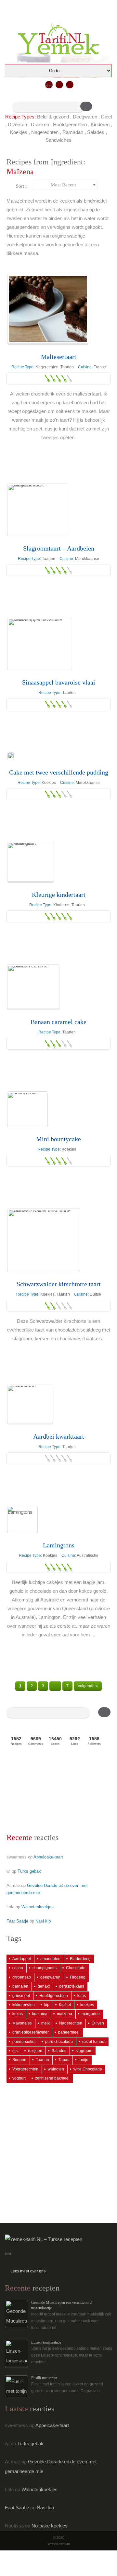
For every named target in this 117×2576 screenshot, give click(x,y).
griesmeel (21, 1996)
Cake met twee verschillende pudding (59, 772)
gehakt (44, 1986)
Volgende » (88, 1686)
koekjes (87, 2005)
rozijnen (35, 2051)
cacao (18, 1968)
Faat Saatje (17, 1921)
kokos (18, 2014)
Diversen (17, 124)
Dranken (40, 124)
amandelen (50, 1959)
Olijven (98, 2023)
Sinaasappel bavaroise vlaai (59, 682)
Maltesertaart (59, 357)
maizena (65, 2014)
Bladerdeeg (80, 1959)
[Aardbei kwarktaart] (30, 1404)
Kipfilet (65, 2005)
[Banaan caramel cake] (33, 987)
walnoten (56, 2069)
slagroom (84, 2051)
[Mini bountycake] (27, 1109)
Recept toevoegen (49, 86)
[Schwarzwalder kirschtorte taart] (44, 1240)
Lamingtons (59, 1545)
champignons (45, 1968)
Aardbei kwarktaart (59, 1436)
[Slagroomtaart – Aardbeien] (38, 510)
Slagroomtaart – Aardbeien (59, 548)
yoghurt (19, 2078)
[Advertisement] (39, 1791)
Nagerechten (45, 132)
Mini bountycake (58, 1139)
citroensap (22, 1977)
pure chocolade (59, 2042)
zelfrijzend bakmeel (52, 2078)
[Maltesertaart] (48, 309)
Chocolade (76, 1968)
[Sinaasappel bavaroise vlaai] (40, 644)
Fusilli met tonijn (44, 2378)
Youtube (70, 85)
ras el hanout (94, 2042)
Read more (59, 452)
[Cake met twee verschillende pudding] (11, 756)
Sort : (21, 186)
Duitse (95, 1294)
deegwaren (50, 1977)
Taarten (67, 367)
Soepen (19, 2060)
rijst (15, 2051)
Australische (88, 1556)
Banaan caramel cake (58, 1022)
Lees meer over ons (28, 2271)
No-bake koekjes (50, 2526)
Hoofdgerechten (70, 124)
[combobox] (65, 185)
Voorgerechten (25, 2069)
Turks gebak (29, 1871)
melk (45, 2023)
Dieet (107, 117)
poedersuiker (24, 2042)
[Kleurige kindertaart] (31, 862)
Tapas (64, 2060)
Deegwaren (85, 117)
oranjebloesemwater (31, 2032)
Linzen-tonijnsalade (46, 2342)
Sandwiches (58, 140)
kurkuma (40, 2014)
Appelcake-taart (48, 1857)
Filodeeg (78, 1977)
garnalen (20, 1986)
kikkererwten (24, 2005)
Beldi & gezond (53, 117)
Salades (96, 132)
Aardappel (22, 1959)
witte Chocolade (88, 2069)
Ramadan (73, 132)
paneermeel (69, 2032)
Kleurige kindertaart (59, 895)
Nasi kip (43, 1921)
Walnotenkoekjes (38, 1907)
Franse (100, 367)
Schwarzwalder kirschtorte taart (59, 1284)
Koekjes (19, 132)
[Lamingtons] (22, 1519)
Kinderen (100, 124)
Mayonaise (22, 2023)
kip (47, 2005)
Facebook (59, 85)
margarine (91, 2014)
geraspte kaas (72, 1986)
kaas (82, 1996)
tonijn (84, 2060)
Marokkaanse (87, 559)
